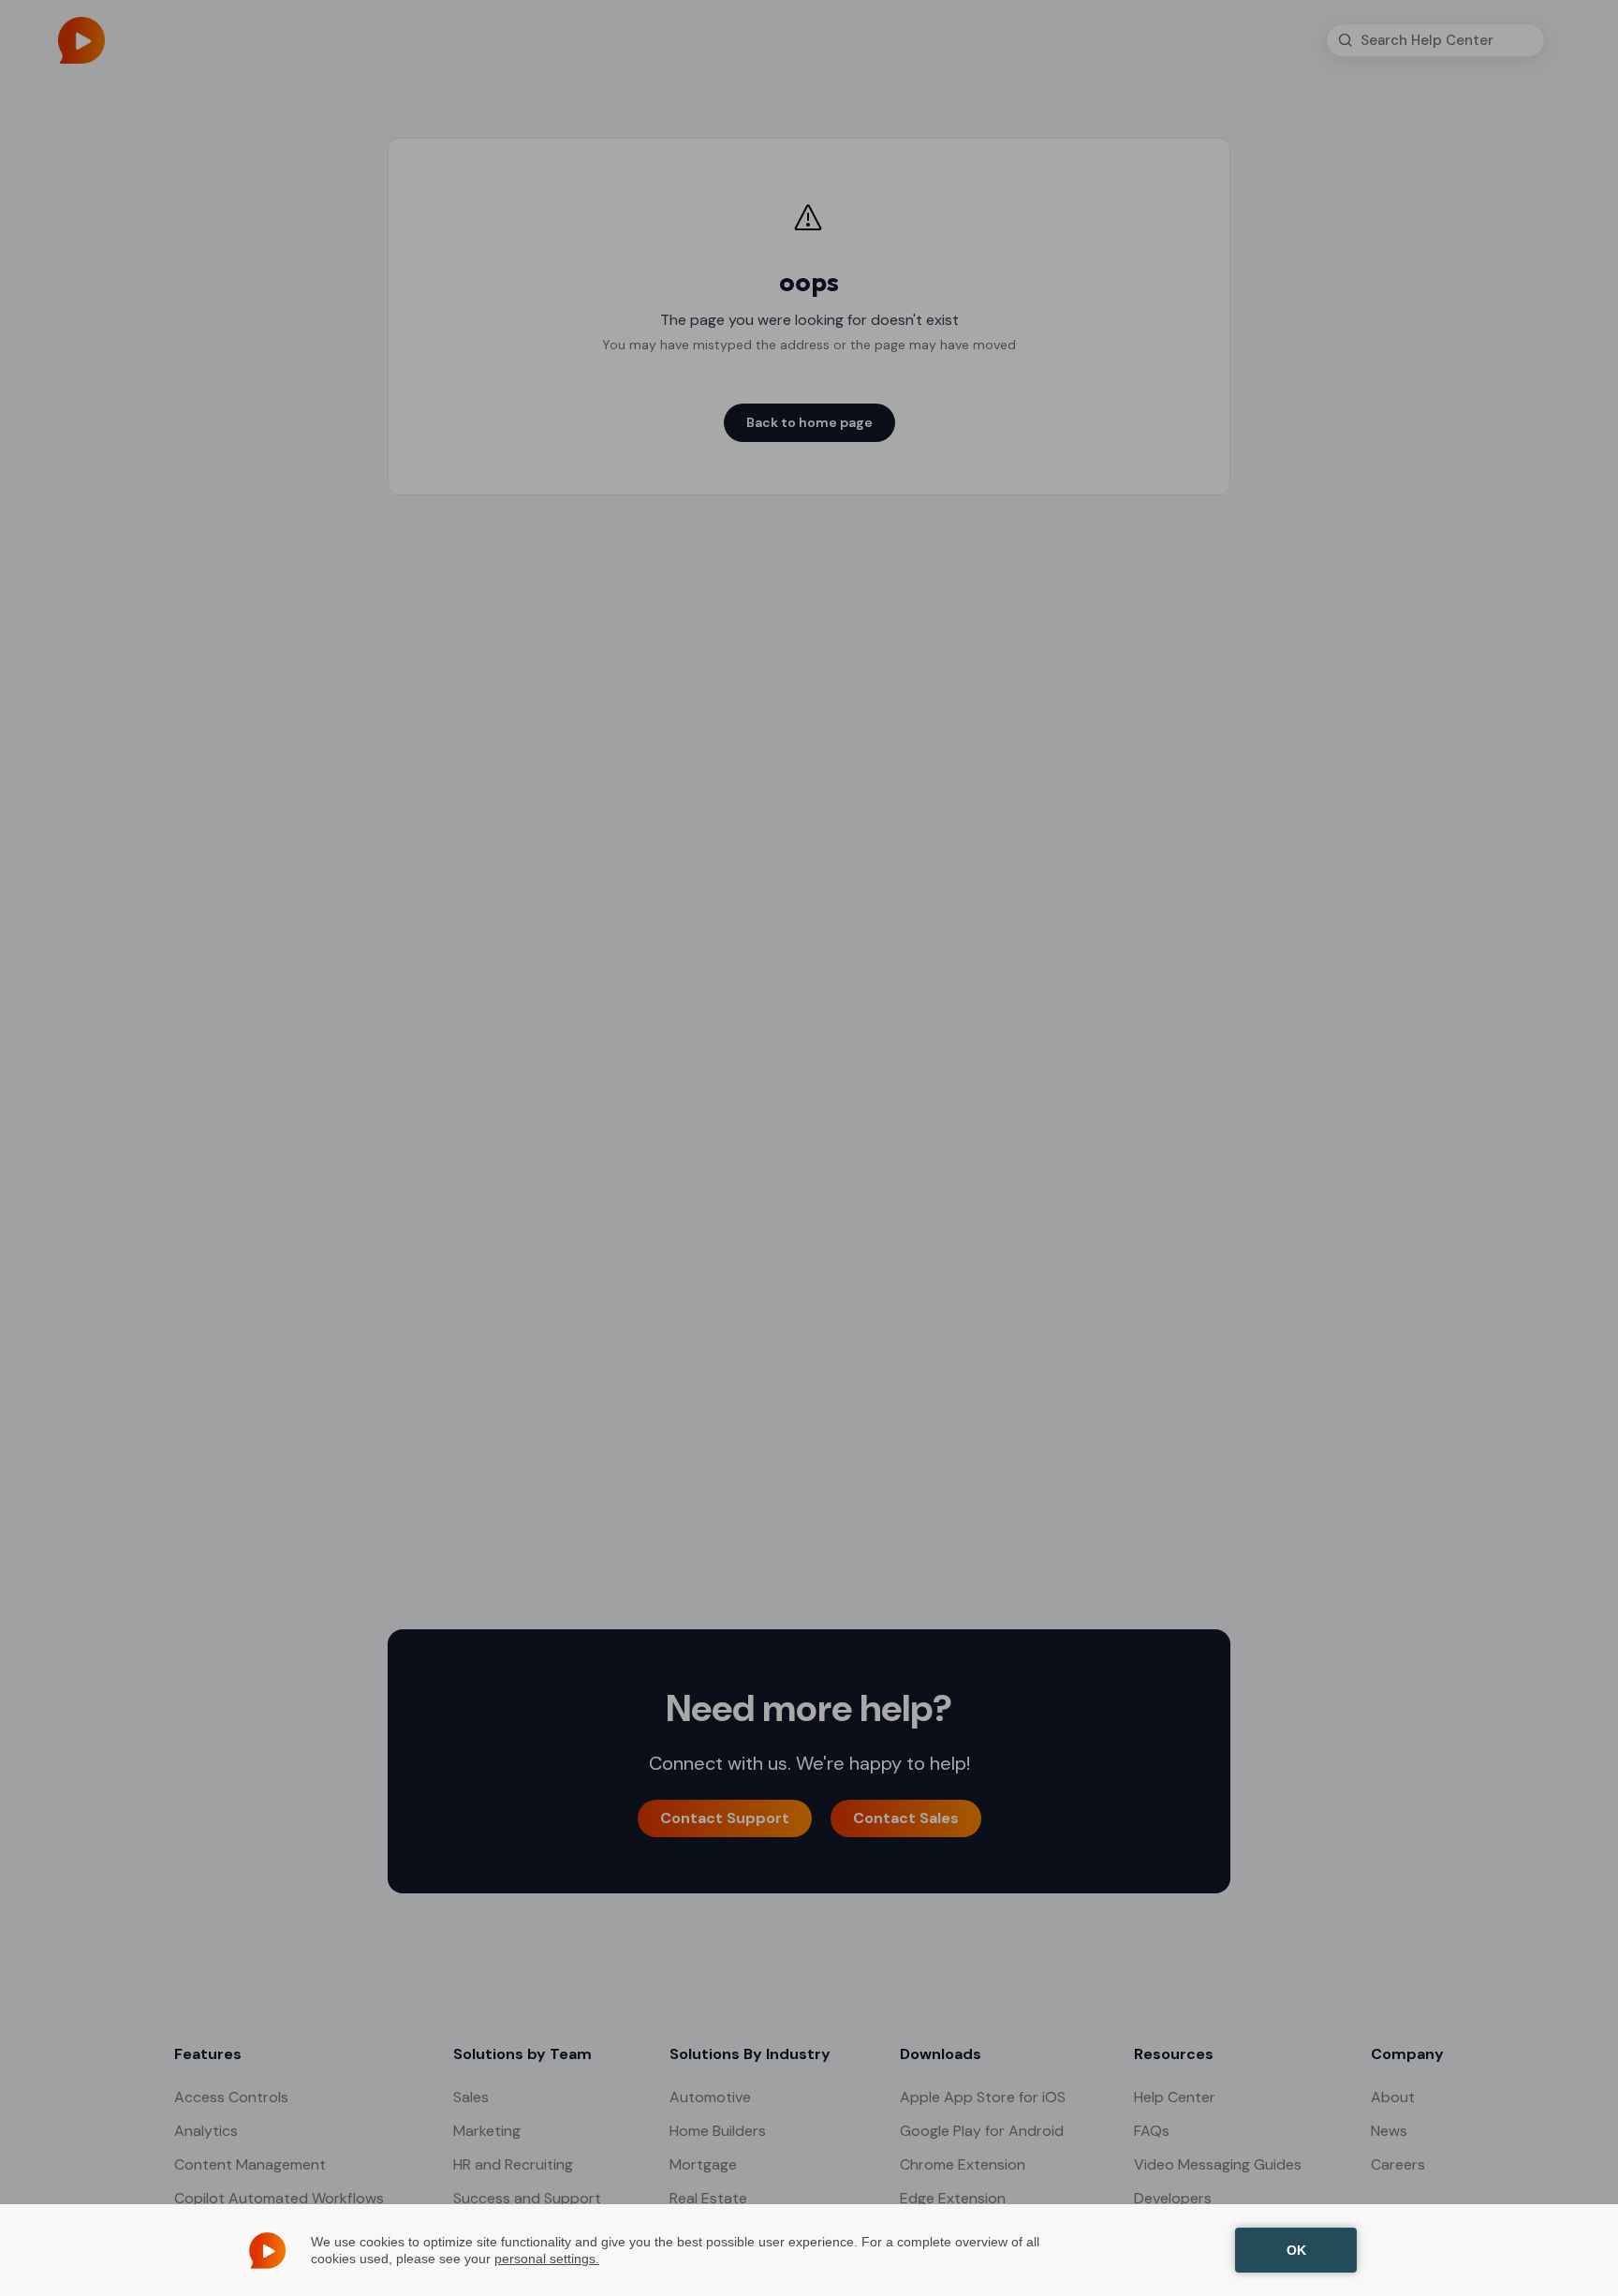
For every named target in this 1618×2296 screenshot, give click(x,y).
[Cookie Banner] (809, 2250)
